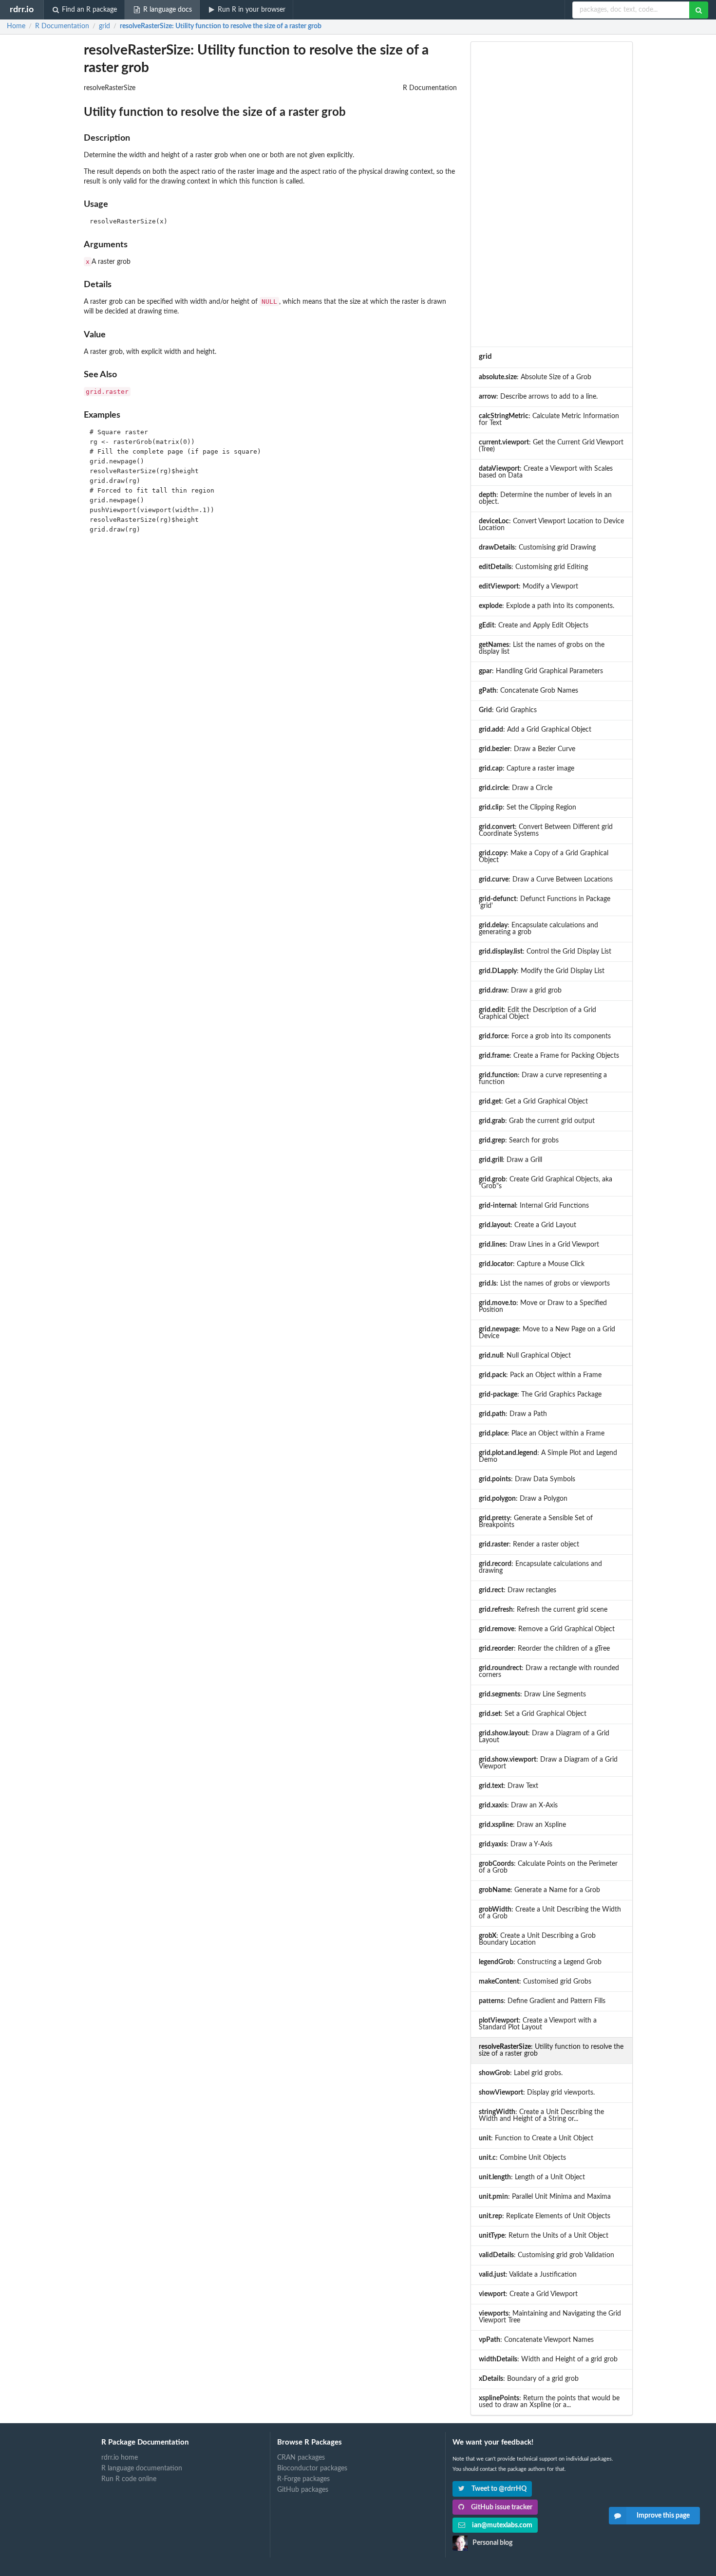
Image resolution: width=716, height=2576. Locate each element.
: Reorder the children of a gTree (544, 1649)
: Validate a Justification (528, 2275)
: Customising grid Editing (533, 567)
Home (16, 26)
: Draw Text (509, 1786)
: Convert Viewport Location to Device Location (551, 525)
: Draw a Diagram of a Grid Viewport (548, 1763)
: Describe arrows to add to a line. (538, 397)
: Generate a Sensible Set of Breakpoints (536, 1522)
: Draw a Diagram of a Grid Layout (544, 1737)
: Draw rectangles (518, 1590)
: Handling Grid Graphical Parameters (541, 671)
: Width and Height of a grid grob (548, 2359)
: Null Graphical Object (525, 1356)
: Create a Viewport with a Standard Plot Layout (538, 2024)
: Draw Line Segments (532, 1694)
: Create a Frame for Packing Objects (549, 1056)
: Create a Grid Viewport (528, 2294)
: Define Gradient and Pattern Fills (542, 2001)
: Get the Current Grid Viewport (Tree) (551, 446)
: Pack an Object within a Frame (540, 1375)
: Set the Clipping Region (528, 808)
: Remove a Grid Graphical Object (547, 1629)
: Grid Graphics (508, 710)
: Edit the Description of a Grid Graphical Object (537, 1013)
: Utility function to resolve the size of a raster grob (221, 26)
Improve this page (663, 2516)
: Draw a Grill (510, 1160)
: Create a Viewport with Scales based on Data (546, 472)
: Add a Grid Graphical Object (535, 730)
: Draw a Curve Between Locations (546, 880)
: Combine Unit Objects (522, 2158)
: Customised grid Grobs (535, 1982)
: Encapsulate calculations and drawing (540, 1567)
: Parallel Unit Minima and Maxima (545, 2197)
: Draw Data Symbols (527, 1479)
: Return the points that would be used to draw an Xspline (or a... (549, 2402)
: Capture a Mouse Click (532, 1264)
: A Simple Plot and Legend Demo (548, 1456)
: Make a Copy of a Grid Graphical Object (544, 857)
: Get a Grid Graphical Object (533, 1102)
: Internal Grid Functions (534, 1206)
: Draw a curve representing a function (543, 1079)
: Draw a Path (513, 1414)
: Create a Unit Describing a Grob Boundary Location (537, 1939)
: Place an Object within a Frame (542, 1434)
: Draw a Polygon (523, 1499)
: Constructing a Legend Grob (540, 1962)
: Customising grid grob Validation (546, 2255)
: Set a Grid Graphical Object (533, 1714)
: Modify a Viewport (528, 587)
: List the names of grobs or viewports (544, 1284)
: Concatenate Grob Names (528, 691)
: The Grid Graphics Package (540, 1395)
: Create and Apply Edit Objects (534, 626)
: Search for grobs (519, 1141)
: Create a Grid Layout (528, 1225)
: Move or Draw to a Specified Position (543, 1306)
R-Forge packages (303, 2479)
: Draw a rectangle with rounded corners (549, 1672)
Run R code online (129, 2479)
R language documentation (142, 2468)
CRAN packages (301, 2458)
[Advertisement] (552, 194)
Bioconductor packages (312, 2468)
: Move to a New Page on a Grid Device (547, 1333)
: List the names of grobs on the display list (542, 648)
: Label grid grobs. (521, 2073)
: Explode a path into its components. (546, 606)
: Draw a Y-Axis (516, 1844)
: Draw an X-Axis (518, 1805)
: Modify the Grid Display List (542, 971)
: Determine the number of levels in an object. (545, 498)
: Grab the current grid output (537, 1121)
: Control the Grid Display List (545, 952)
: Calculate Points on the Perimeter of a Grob (548, 1867)
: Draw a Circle (516, 788)
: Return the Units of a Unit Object (544, 2236)
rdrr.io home (120, 2458)
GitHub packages (303, 2490)
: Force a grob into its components (545, 1036)
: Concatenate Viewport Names (536, 2340)
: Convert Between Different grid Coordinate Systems (546, 830)
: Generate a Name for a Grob (539, 1890)
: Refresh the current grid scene (543, 1610)
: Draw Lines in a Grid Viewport (539, 1245)
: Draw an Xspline (522, 1825)
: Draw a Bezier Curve (527, 749)
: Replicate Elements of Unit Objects (545, 2216)
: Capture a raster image (527, 769)
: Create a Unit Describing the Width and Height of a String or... (541, 2116)
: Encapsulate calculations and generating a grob (538, 929)
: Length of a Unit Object (532, 2177)
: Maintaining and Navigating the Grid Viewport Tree (550, 2317)
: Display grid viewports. (537, 2093)
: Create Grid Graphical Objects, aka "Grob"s (546, 1183)
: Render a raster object (529, 1545)
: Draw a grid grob (520, 991)
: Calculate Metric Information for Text (549, 420)
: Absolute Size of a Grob (535, 377)
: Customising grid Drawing (537, 548)
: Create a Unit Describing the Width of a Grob (550, 1913)
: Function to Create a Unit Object (536, 2138)
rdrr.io (22, 9)
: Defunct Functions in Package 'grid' (545, 902)
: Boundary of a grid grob (529, 2379)
